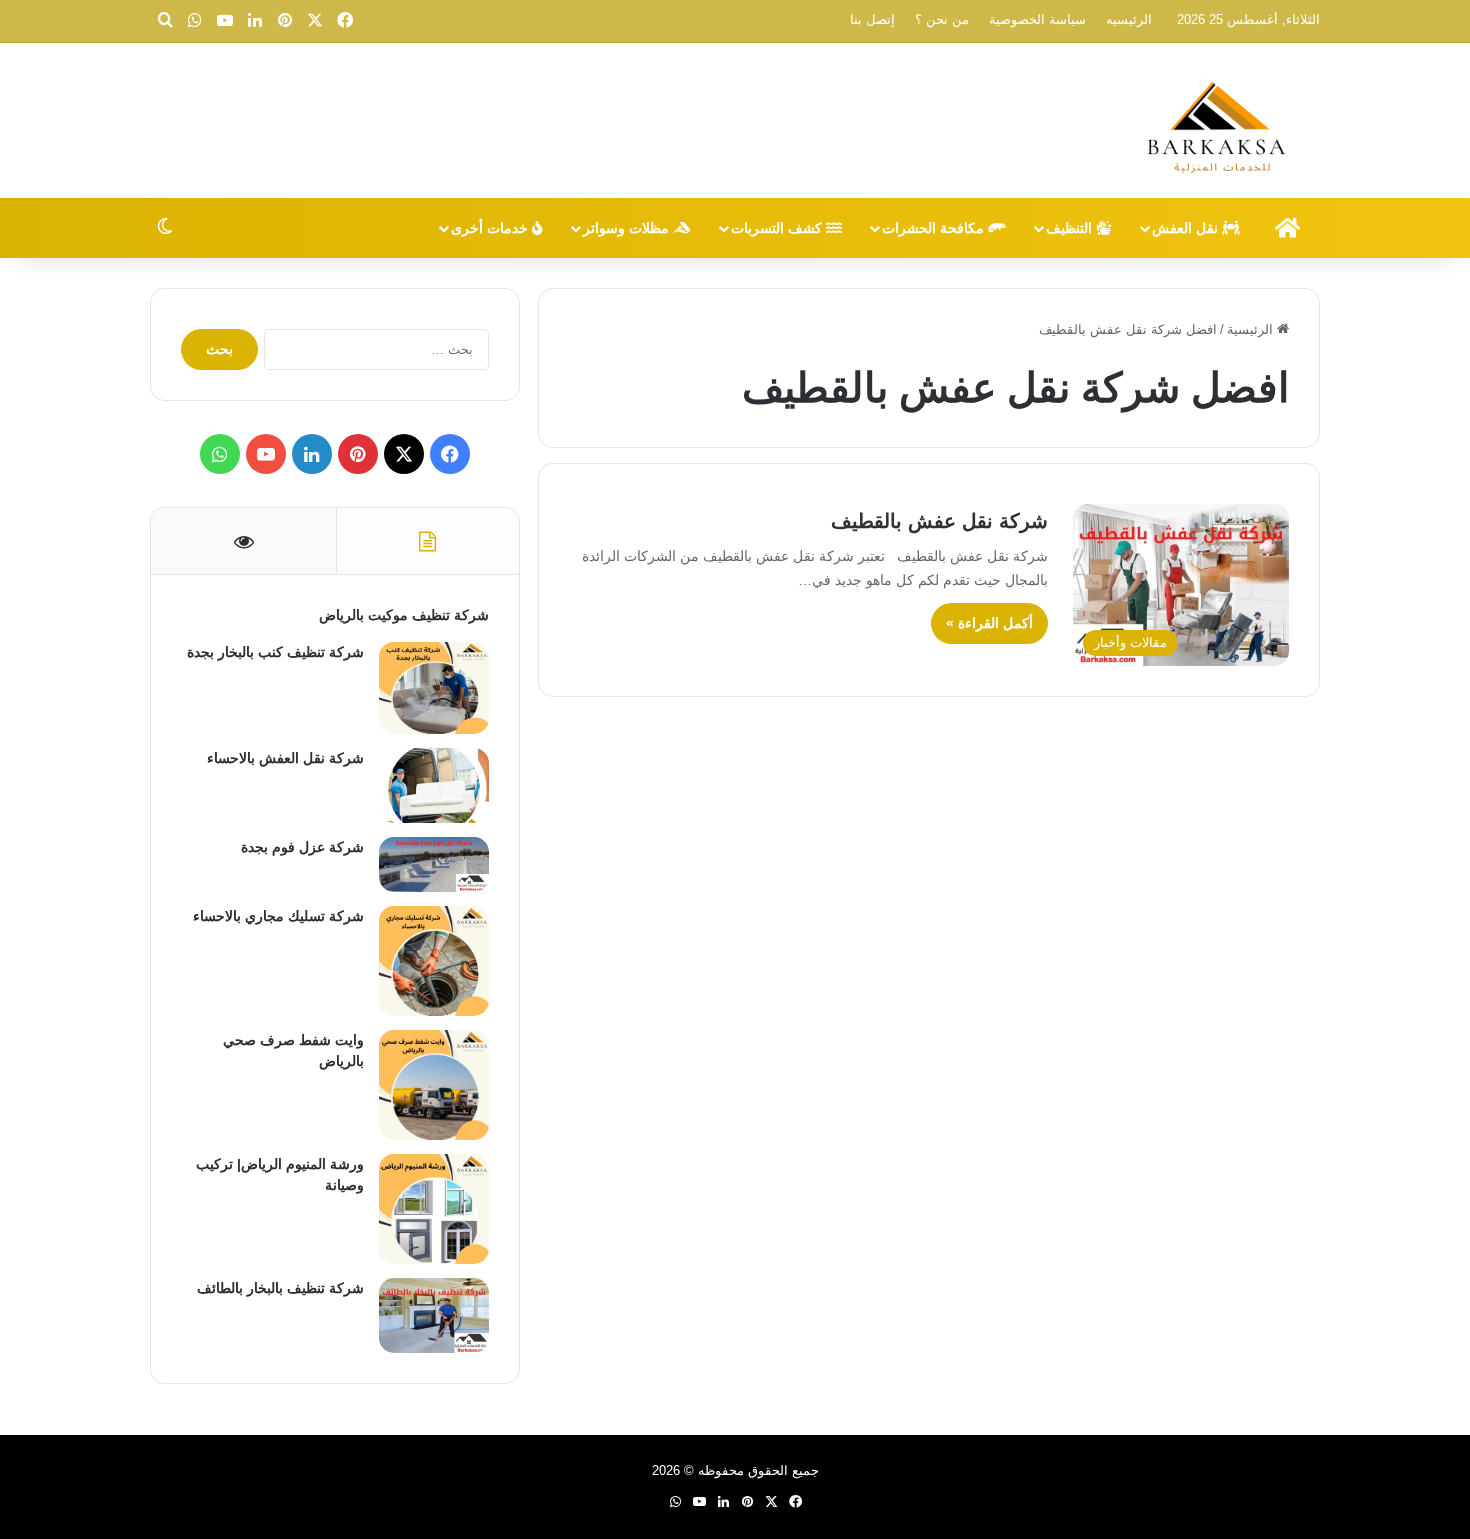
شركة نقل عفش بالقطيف (939, 521)
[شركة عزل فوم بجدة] (434, 864)
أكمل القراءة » (989, 623)
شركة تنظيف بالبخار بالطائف (280, 1288)
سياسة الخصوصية (1037, 19)
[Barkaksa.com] (1220, 123)
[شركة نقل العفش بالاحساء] (434, 785)
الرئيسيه (1129, 19)
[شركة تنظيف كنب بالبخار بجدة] (434, 688)
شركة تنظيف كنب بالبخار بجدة (275, 652)
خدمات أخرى (491, 228)
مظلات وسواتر (628, 228)
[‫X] (404, 454)
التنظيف (1071, 228)
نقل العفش (1187, 228)
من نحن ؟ (942, 19)
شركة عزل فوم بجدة (302, 847)
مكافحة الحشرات (935, 228)
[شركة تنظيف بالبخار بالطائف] (434, 1315)
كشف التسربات (778, 228)
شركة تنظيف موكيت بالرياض (404, 615)
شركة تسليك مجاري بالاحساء (278, 916)
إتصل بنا (872, 19)
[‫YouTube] (266, 454)
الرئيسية (1252, 329)
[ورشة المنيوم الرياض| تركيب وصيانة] (434, 1209)
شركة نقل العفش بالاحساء (285, 758)
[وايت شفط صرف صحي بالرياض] (434, 1085)
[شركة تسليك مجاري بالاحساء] (434, 961)
